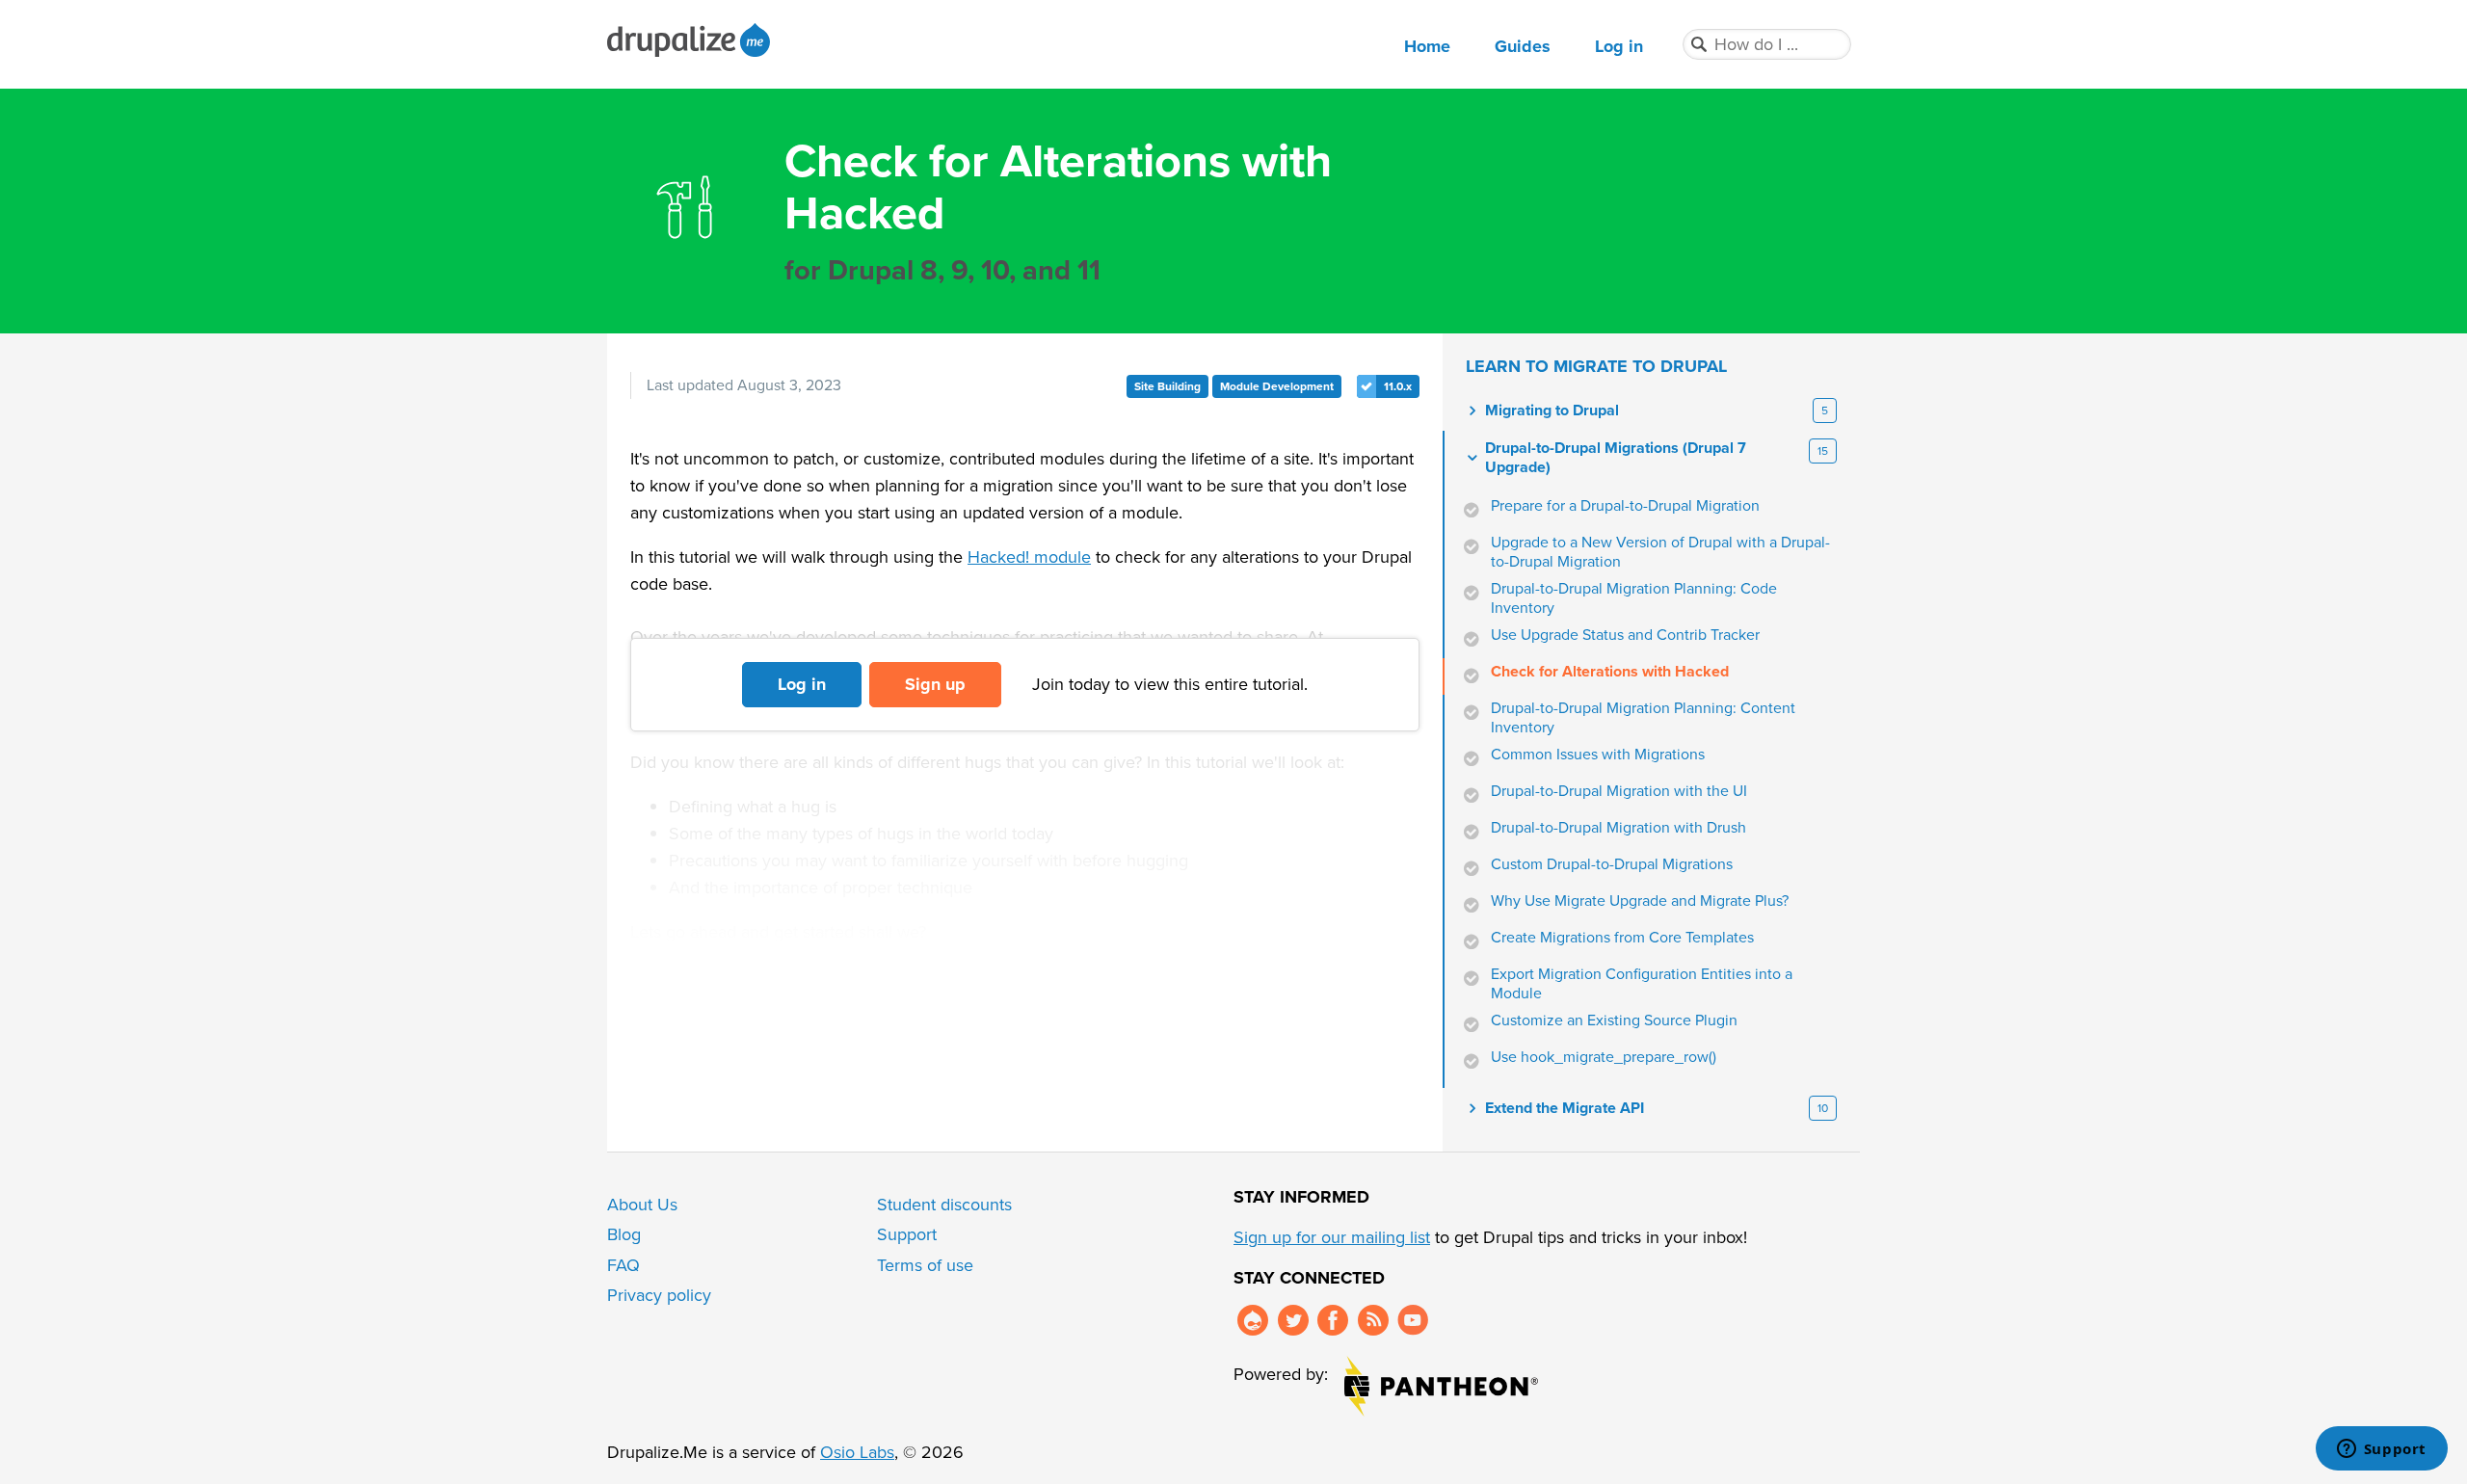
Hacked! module (1029, 557)
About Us (642, 1205)
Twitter (1293, 1320)
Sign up (935, 684)
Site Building (1167, 386)
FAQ (623, 1265)
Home (1427, 46)
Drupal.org (1253, 1320)
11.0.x (1398, 386)
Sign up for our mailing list (1332, 1237)
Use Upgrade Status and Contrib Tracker (1625, 635)
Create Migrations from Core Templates (1622, 938)
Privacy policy (659, 1295)
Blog (624, 1234)
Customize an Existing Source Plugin (1614, 1020)
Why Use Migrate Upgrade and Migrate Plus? (1640, 901)
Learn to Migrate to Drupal (1596, 366)
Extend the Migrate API (1565, 1108)
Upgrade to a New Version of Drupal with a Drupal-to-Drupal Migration (1660, 552)
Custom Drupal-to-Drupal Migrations (1612, 864)
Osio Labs (857, 1452)
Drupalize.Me (691, 40)
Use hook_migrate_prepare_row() (1604, 1057)
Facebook (1333, 1320)
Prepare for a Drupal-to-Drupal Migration (1625, 506)
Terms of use (925, 1265)
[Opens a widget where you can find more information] (2381, 1450)
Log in (1619, 46)
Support (907, 1234)
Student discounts (944, 1205)
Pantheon (1441, 1386)
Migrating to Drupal (1552, 411)
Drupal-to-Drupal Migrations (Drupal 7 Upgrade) (1616, 458)
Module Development (1277, 386)
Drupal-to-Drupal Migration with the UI (1619, 791)
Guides (1523, 46)
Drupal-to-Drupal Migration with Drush (1618, 828)
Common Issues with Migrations (1598, 755)
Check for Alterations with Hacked (1610, 672)
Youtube (1413, 1320)
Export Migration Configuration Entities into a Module (1642, 984)
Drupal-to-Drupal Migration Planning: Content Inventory (1643, 718)
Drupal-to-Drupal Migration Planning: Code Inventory (1634, 598)
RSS (1373, 1320)
